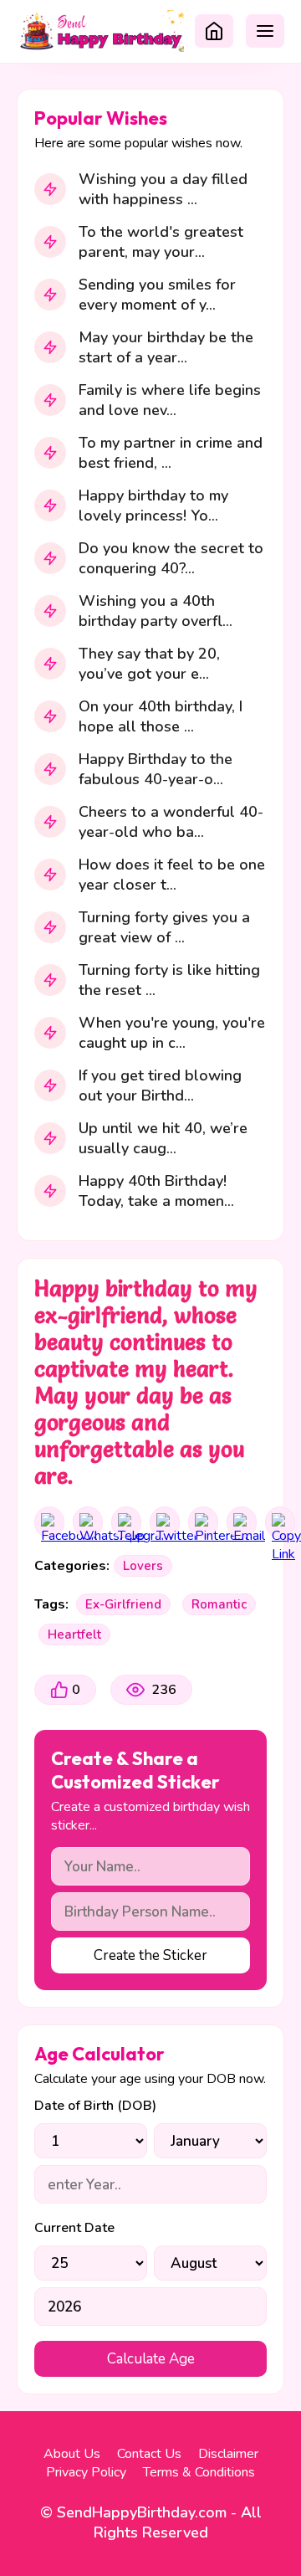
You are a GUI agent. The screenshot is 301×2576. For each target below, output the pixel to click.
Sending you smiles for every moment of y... (157, 295)
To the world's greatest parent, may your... (161, 242)
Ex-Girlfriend (123, 1604)
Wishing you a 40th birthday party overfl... (156, 611)
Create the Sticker (150, 1955)
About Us (72, 2454)
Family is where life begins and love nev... (170, 400)
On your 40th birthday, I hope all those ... (161, 716)
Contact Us (149, 2454)
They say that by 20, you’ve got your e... (149, 664)
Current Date (74, 2228)
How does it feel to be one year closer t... (172, 875)
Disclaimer (228, 2454)
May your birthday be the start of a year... (166, 347)
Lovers (143, 1566)
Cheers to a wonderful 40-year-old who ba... (171, 822)
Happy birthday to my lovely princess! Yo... (153, 505)
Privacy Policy (86, 2472)
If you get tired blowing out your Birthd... (160, 1085)
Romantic (219, 1604)
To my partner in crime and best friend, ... (171, 453)
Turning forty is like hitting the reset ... (169, 980)
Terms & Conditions (199, 2472)
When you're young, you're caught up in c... (172, 1033)
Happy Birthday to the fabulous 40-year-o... (156, 769)
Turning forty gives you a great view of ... (164, 927)
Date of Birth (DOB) (95, 2106)
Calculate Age (151, 2359)
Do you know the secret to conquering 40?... (171, 558)
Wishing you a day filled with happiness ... (163, 189)
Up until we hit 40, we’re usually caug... (163, 1138)
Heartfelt (74, 1634)
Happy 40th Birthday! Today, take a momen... (156, 1191)
